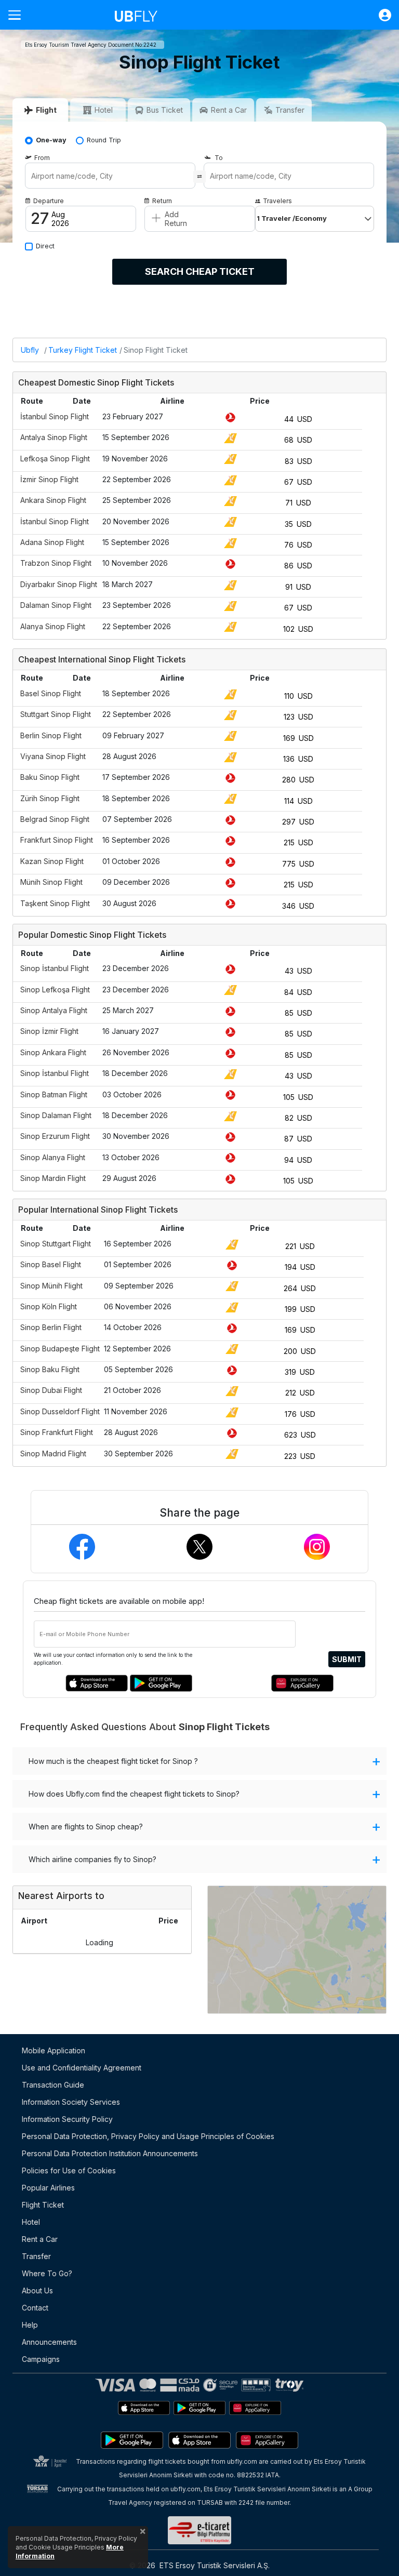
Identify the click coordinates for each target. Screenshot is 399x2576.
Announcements (49, 2342)
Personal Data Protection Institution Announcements (110, 2153)
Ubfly (30, 350)
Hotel (31, 2222)
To (219, 158)
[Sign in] (380, 15)
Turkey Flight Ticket (83, 350)
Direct (45, 246)
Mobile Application (54, 2050)
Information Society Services (71, 2102)
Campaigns (41, 2359)
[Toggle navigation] (19, 15)
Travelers (277, 201)
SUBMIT (347, 1659)
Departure (49, 201)
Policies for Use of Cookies (69, 2170)
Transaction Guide (53, 2085)
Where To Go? (47, 2273)
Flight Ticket (43, 2205)
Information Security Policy (67, 2119)
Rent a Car (40, 2239)
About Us (37, 2290)
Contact (35, 2308)
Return (162, 201)
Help (30, 2325)
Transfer (36, 2256)
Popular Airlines (48, 2188)
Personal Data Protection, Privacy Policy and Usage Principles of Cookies (148, 2136)
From (42, 158)
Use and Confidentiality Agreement (82, 2068)
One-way (51, 140)
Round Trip (104, 140)
